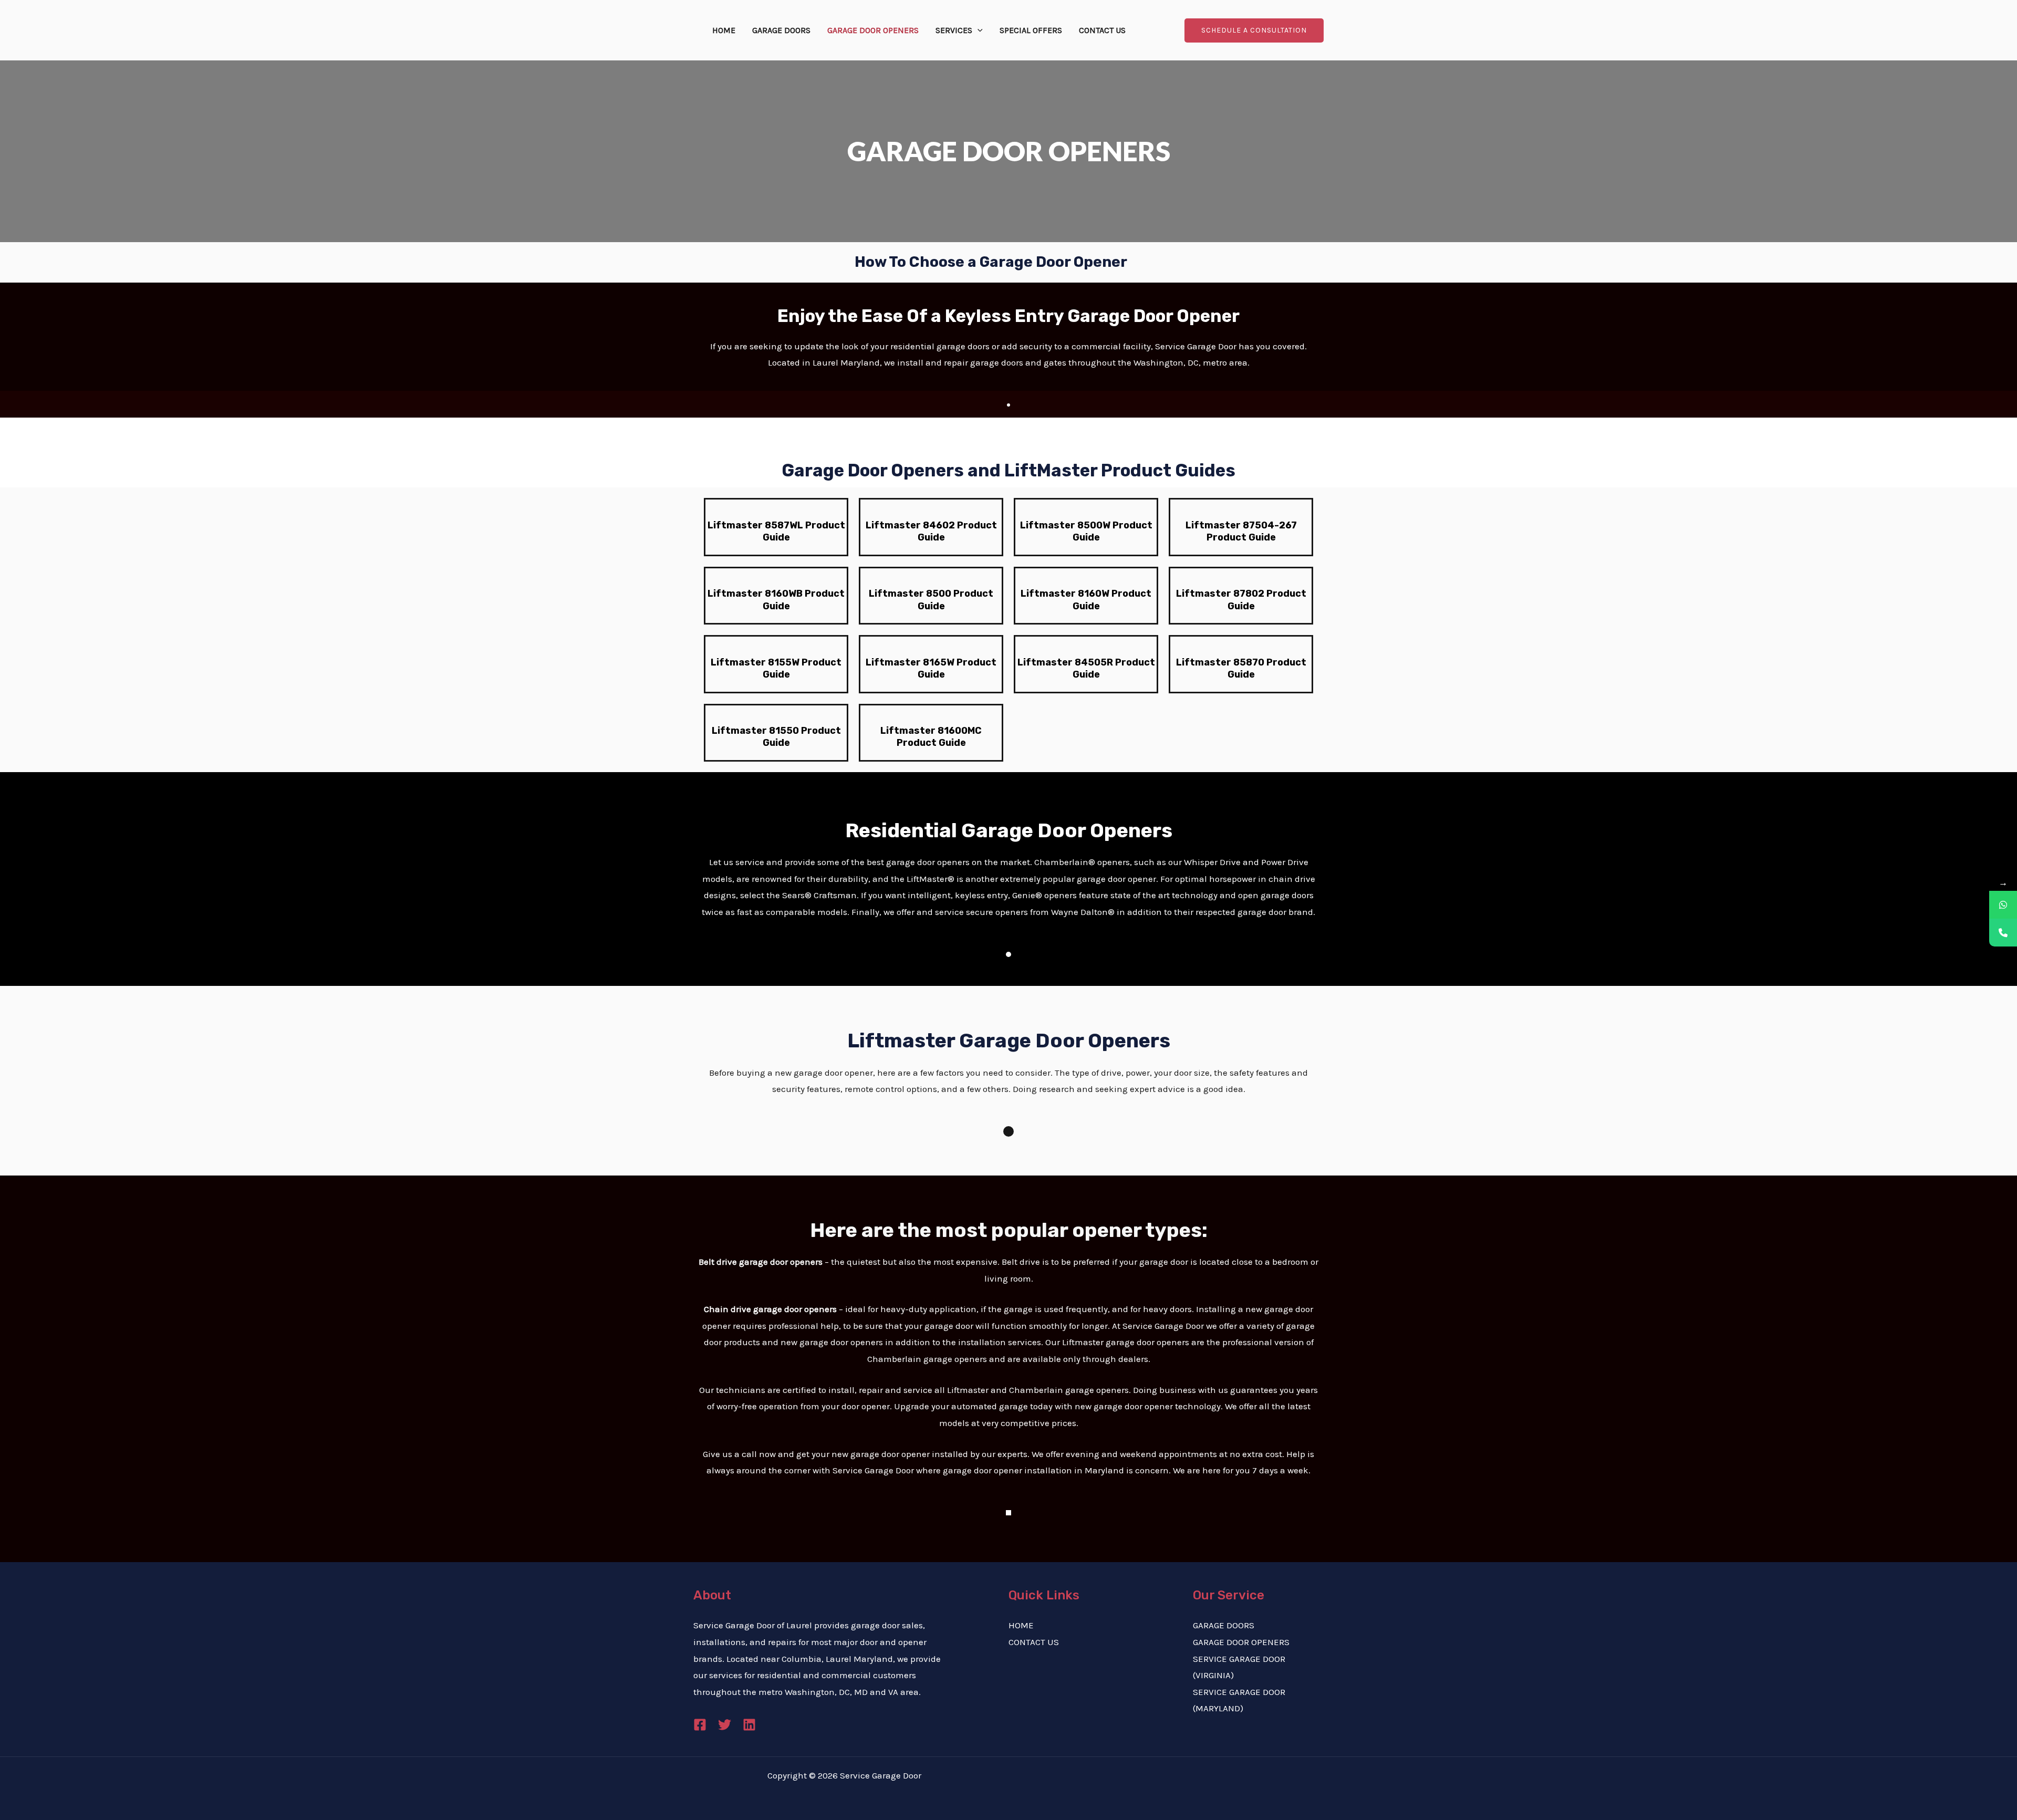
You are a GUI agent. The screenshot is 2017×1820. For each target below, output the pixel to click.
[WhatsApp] (2003, 905)
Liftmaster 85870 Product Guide (1241, 668)
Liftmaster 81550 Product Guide (776, 737)
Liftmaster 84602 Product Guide (931, 531)
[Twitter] (725, 1725)
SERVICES (954, 30)
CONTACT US (1102, 30)
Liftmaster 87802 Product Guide (1241, 600)
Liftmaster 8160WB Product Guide (776, 600)
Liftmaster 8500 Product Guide (931, 600)
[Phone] (2003, 933)
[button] (978, 30)
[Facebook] (700, 1725)
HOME (724, 30)
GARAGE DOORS (781, 30)
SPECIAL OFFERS (1031, 30)
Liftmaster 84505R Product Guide (1086, 668)
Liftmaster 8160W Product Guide (1086, 600)
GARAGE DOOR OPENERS (873, 30)
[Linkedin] (749, 1725)
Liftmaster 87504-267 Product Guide (1241, 531)
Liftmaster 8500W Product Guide (1086, 531)
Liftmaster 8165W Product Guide (931, 668)
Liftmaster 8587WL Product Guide (776, 531)
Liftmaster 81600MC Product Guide (931, 737)
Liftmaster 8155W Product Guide (776, 668)
